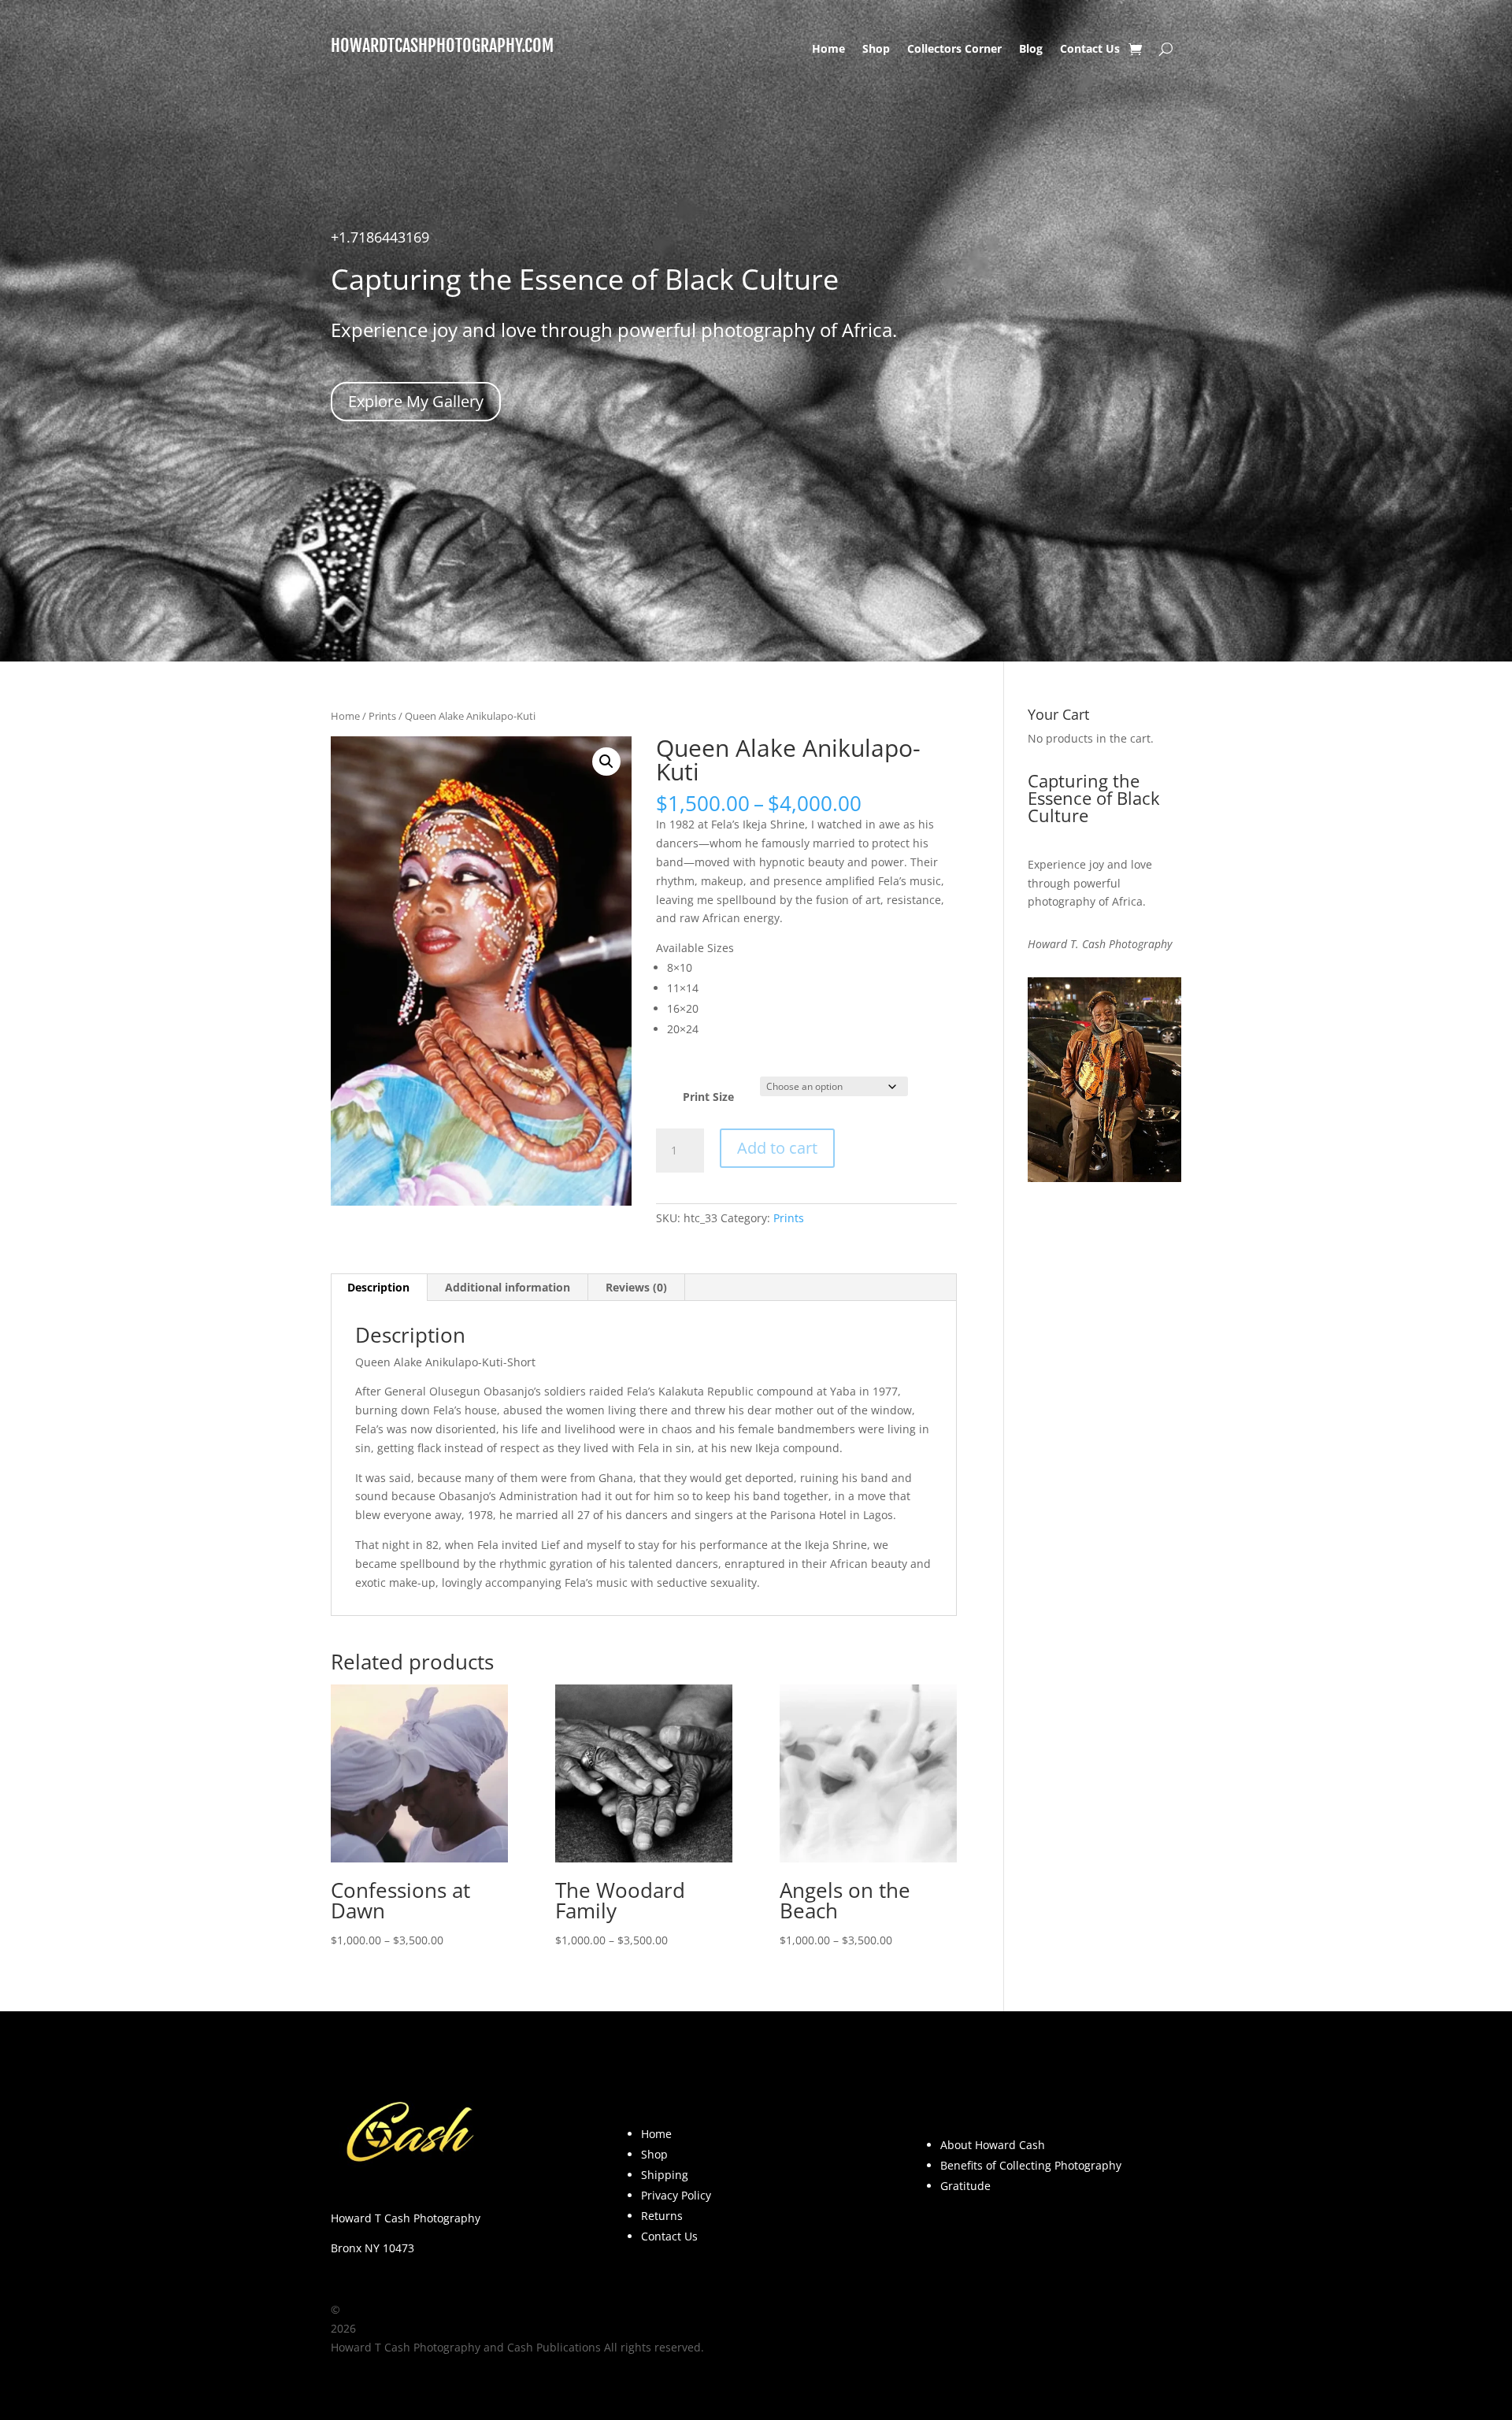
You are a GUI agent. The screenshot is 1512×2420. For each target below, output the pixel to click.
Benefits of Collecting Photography (1031, 2165)
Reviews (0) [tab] (636, 1287)
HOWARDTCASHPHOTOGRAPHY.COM (442, 45)
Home (828, 50)
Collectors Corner (954, 50)
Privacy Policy (676, 2195)
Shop (876, 50)
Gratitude (965, 2186)
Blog (1031, 50)
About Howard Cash (993, 2145)
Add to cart (777, 1148)
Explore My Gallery (416, 401)
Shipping (665, 2175)
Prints (382, 716)
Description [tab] (378, 1287)
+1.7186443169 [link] (380, 237)
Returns (662, 2216)
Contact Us (1090, 50)
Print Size (708, 1097)
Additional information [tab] (508, 1287)
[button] (606, 762)
